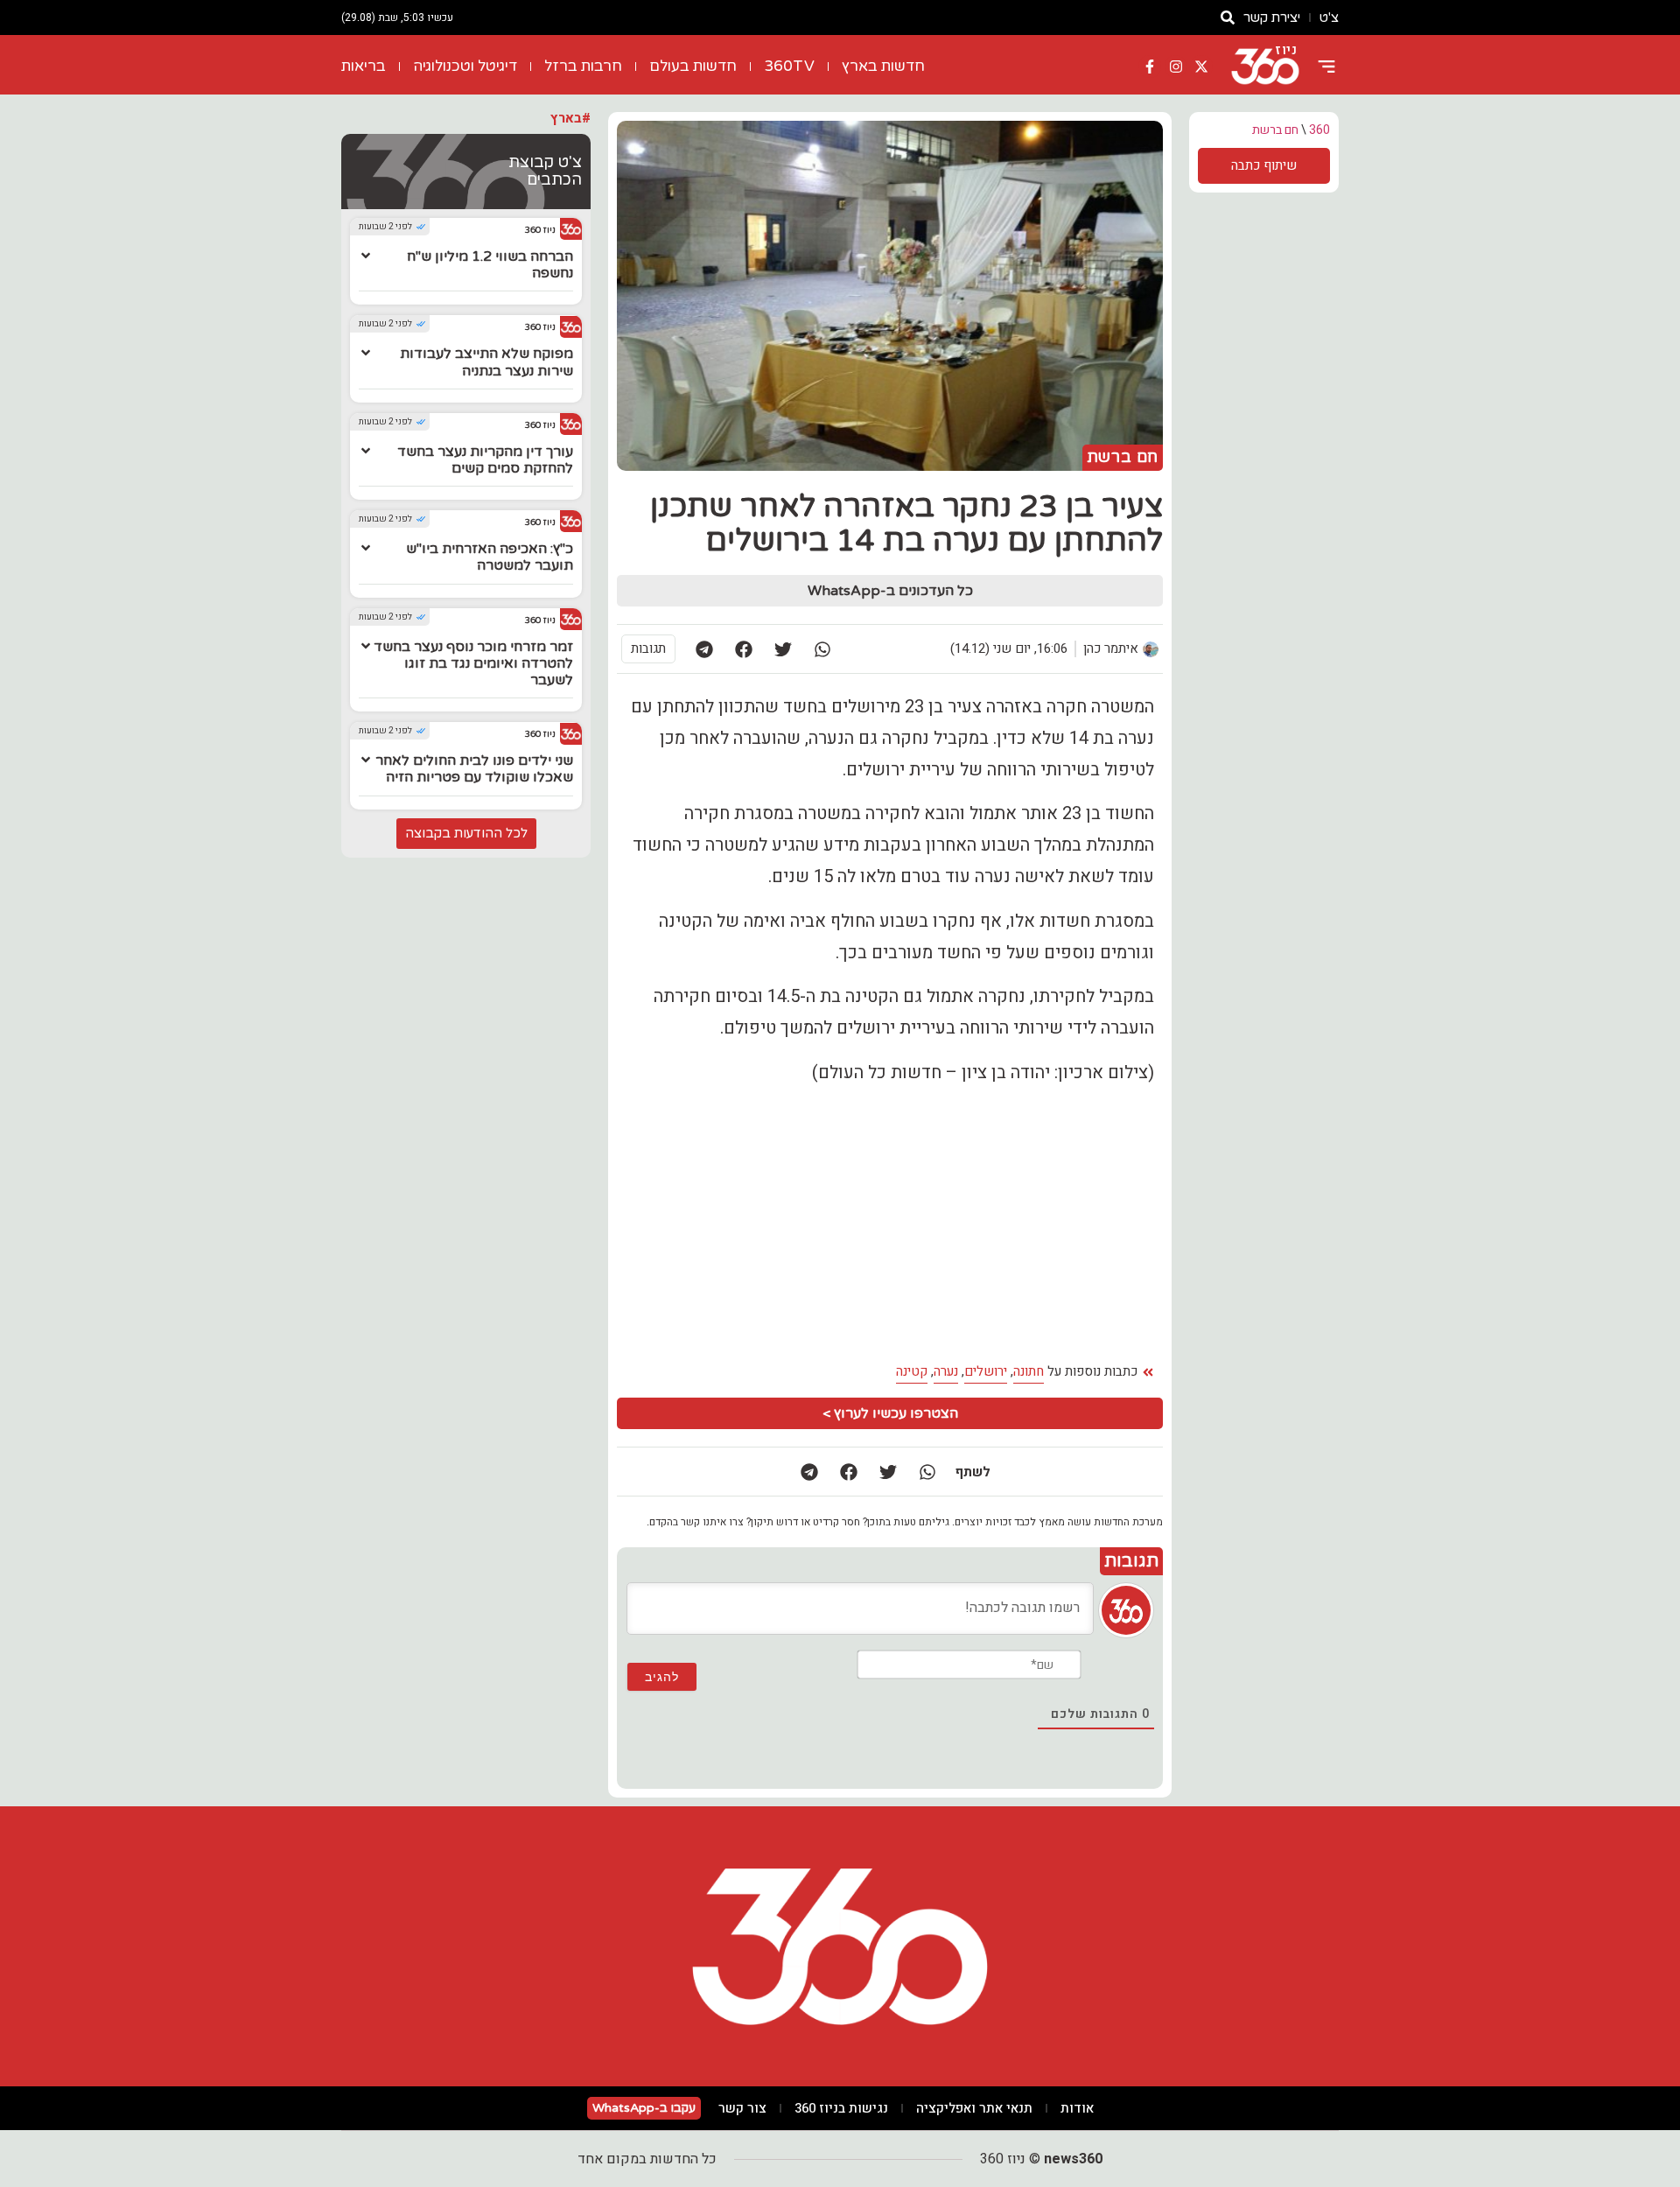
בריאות (364, 66)
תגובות (648, 648)
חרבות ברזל (583, 66)
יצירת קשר (1272, 18)
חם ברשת (1275, 130)
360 (1319, 130)
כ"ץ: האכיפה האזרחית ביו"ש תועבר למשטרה (490, 557)
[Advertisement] (756, 1223)
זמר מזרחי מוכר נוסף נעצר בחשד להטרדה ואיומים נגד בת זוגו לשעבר (473, 663)
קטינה (912, 1371)
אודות (1077, 2108)
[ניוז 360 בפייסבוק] (1150, 67)
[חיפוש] (1228, 18)
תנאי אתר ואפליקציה (974, 2108)
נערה (946, 1371)
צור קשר (742, 2108)
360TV (789, 66)
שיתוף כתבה (1264, 165)
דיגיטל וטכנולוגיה (465, 66)
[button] (822, 649)
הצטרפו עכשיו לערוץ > (890, 1413)
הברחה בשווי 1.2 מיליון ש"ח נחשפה (490, 265)
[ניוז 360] (1265, 67)
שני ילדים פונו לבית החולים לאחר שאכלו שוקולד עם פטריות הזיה (474, 769)
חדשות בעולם (693, 66)
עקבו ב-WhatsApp (644, 2108)
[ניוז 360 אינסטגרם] (1176, 67)
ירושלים (986, 1371)
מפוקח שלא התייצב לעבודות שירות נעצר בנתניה (486, 362)
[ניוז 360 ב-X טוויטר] (1201, 67)
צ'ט (1329, 18)
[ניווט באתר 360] (1326, 67)
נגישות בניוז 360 (841, 2108)
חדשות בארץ (883, 66)
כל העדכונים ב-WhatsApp (890, 591)
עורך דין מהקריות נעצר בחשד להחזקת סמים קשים (485, 460)
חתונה (1029, 1371)
